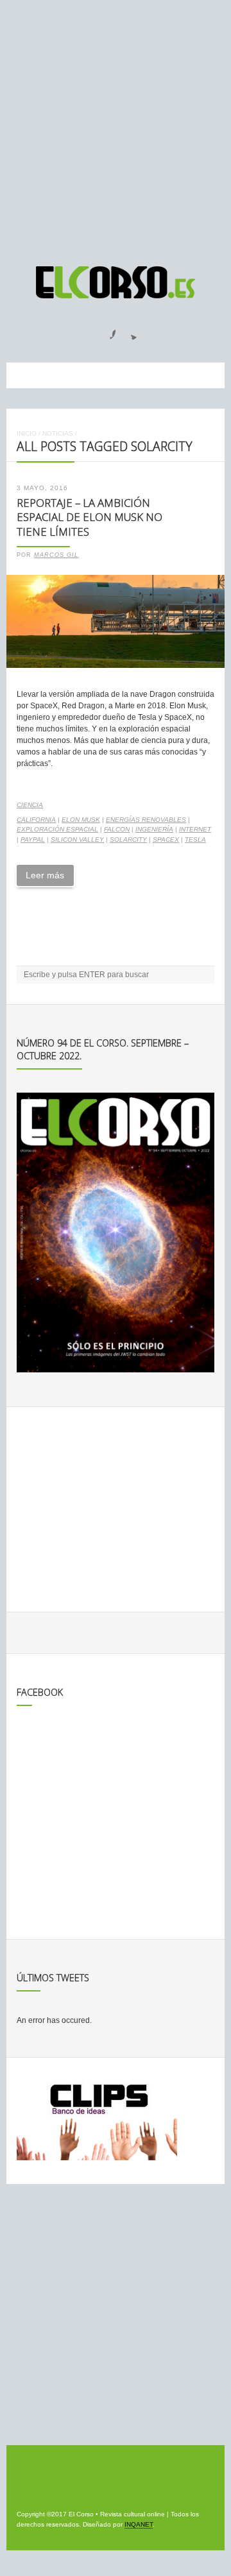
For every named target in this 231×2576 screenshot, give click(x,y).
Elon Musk (81, 820)
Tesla (195, 840)
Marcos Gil (56, 555)
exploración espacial (57, 829)
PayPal (33, 840)
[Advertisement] (116, 127)
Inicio (27, 433)
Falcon (117, 829)
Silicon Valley (77, 840)
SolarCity (128, 840)
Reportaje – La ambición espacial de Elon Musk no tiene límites (90, 517)
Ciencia (30, 805)
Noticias (58, 433)
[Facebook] (105, 330)
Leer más (45, 875)
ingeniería (154, 829)
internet (195, 829)
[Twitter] (129, 330)
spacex (166, 840)
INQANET (139, 2524)
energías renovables (146, 820)
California (36, 820)
